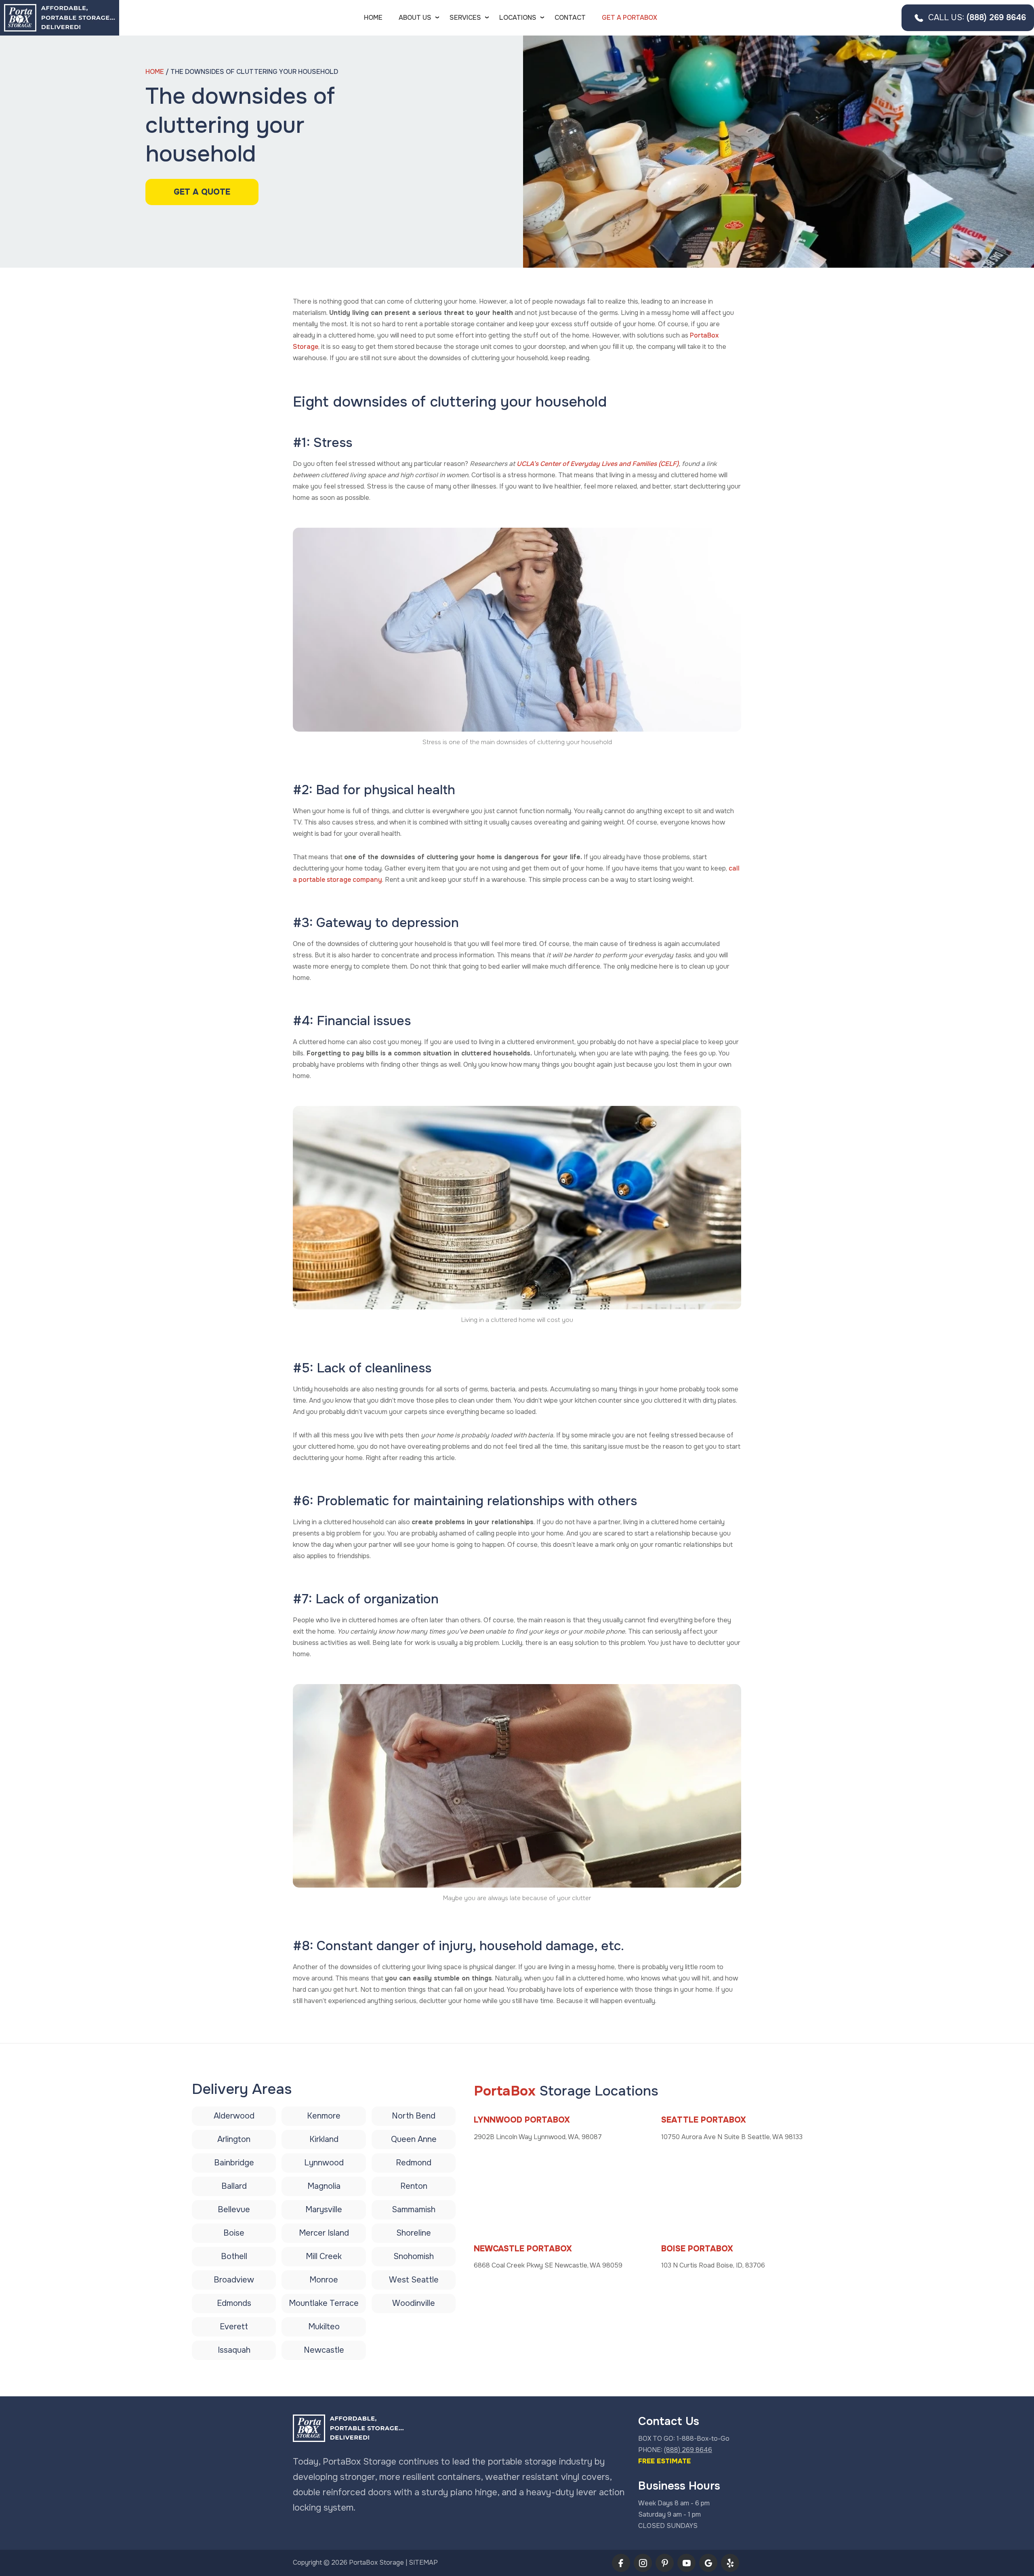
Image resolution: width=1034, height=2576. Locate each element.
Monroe (324, 2280)
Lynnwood (324, 2163)
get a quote (202, 192)
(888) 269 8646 (977, 18)
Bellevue (234, 2210)
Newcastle (324, 2350)
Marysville (324, 2210)
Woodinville (414, 2303)
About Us (415, 18)
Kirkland (324, 2139)
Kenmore (324, 2116)
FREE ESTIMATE (664, 2461)
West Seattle (414, 2280)
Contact (570, 18)
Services (465, 18)
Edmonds (234, 2303)
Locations (518, 18)
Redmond (414, 2163)
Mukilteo (324, 2327)
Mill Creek (324, 2256)
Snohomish (414, 2256)
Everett (234, 2327)
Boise (234, 2233)
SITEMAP (423, 2562)
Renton (414, 2186)
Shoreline (414, 2233)
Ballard (234, 2186)
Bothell (234, 2256)
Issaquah (234, 2350)
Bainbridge (234, 2163)
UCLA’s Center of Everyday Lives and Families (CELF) (598, 464)
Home (373, 18)
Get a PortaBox (629, 18)
